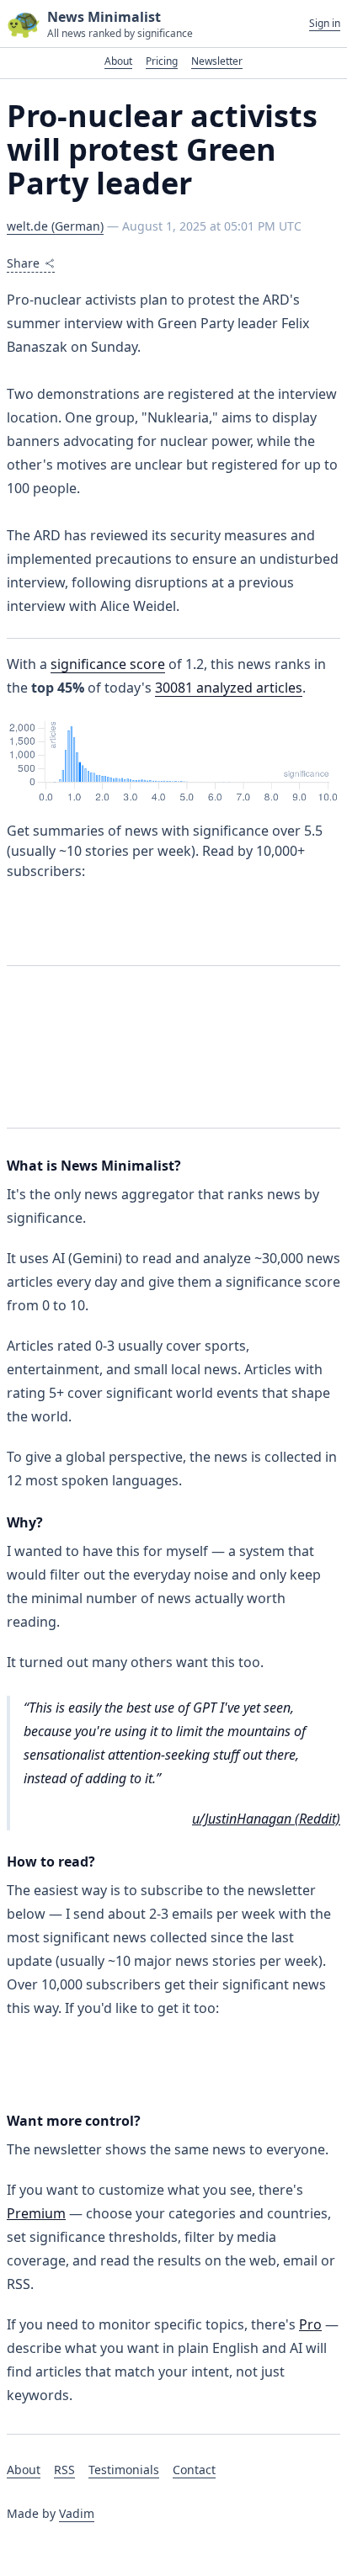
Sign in (325, 24)
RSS (64, 2470)
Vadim (77, 2513)
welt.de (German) (55, 226)
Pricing (162, 61)
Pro (310, 2324)
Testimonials (124, 2470)
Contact (194, 2470)
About (118, 61)
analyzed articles (229, 688)
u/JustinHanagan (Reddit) (266, 1819)
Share (23, 263)
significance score (108, 664)
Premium (36, 2213)
